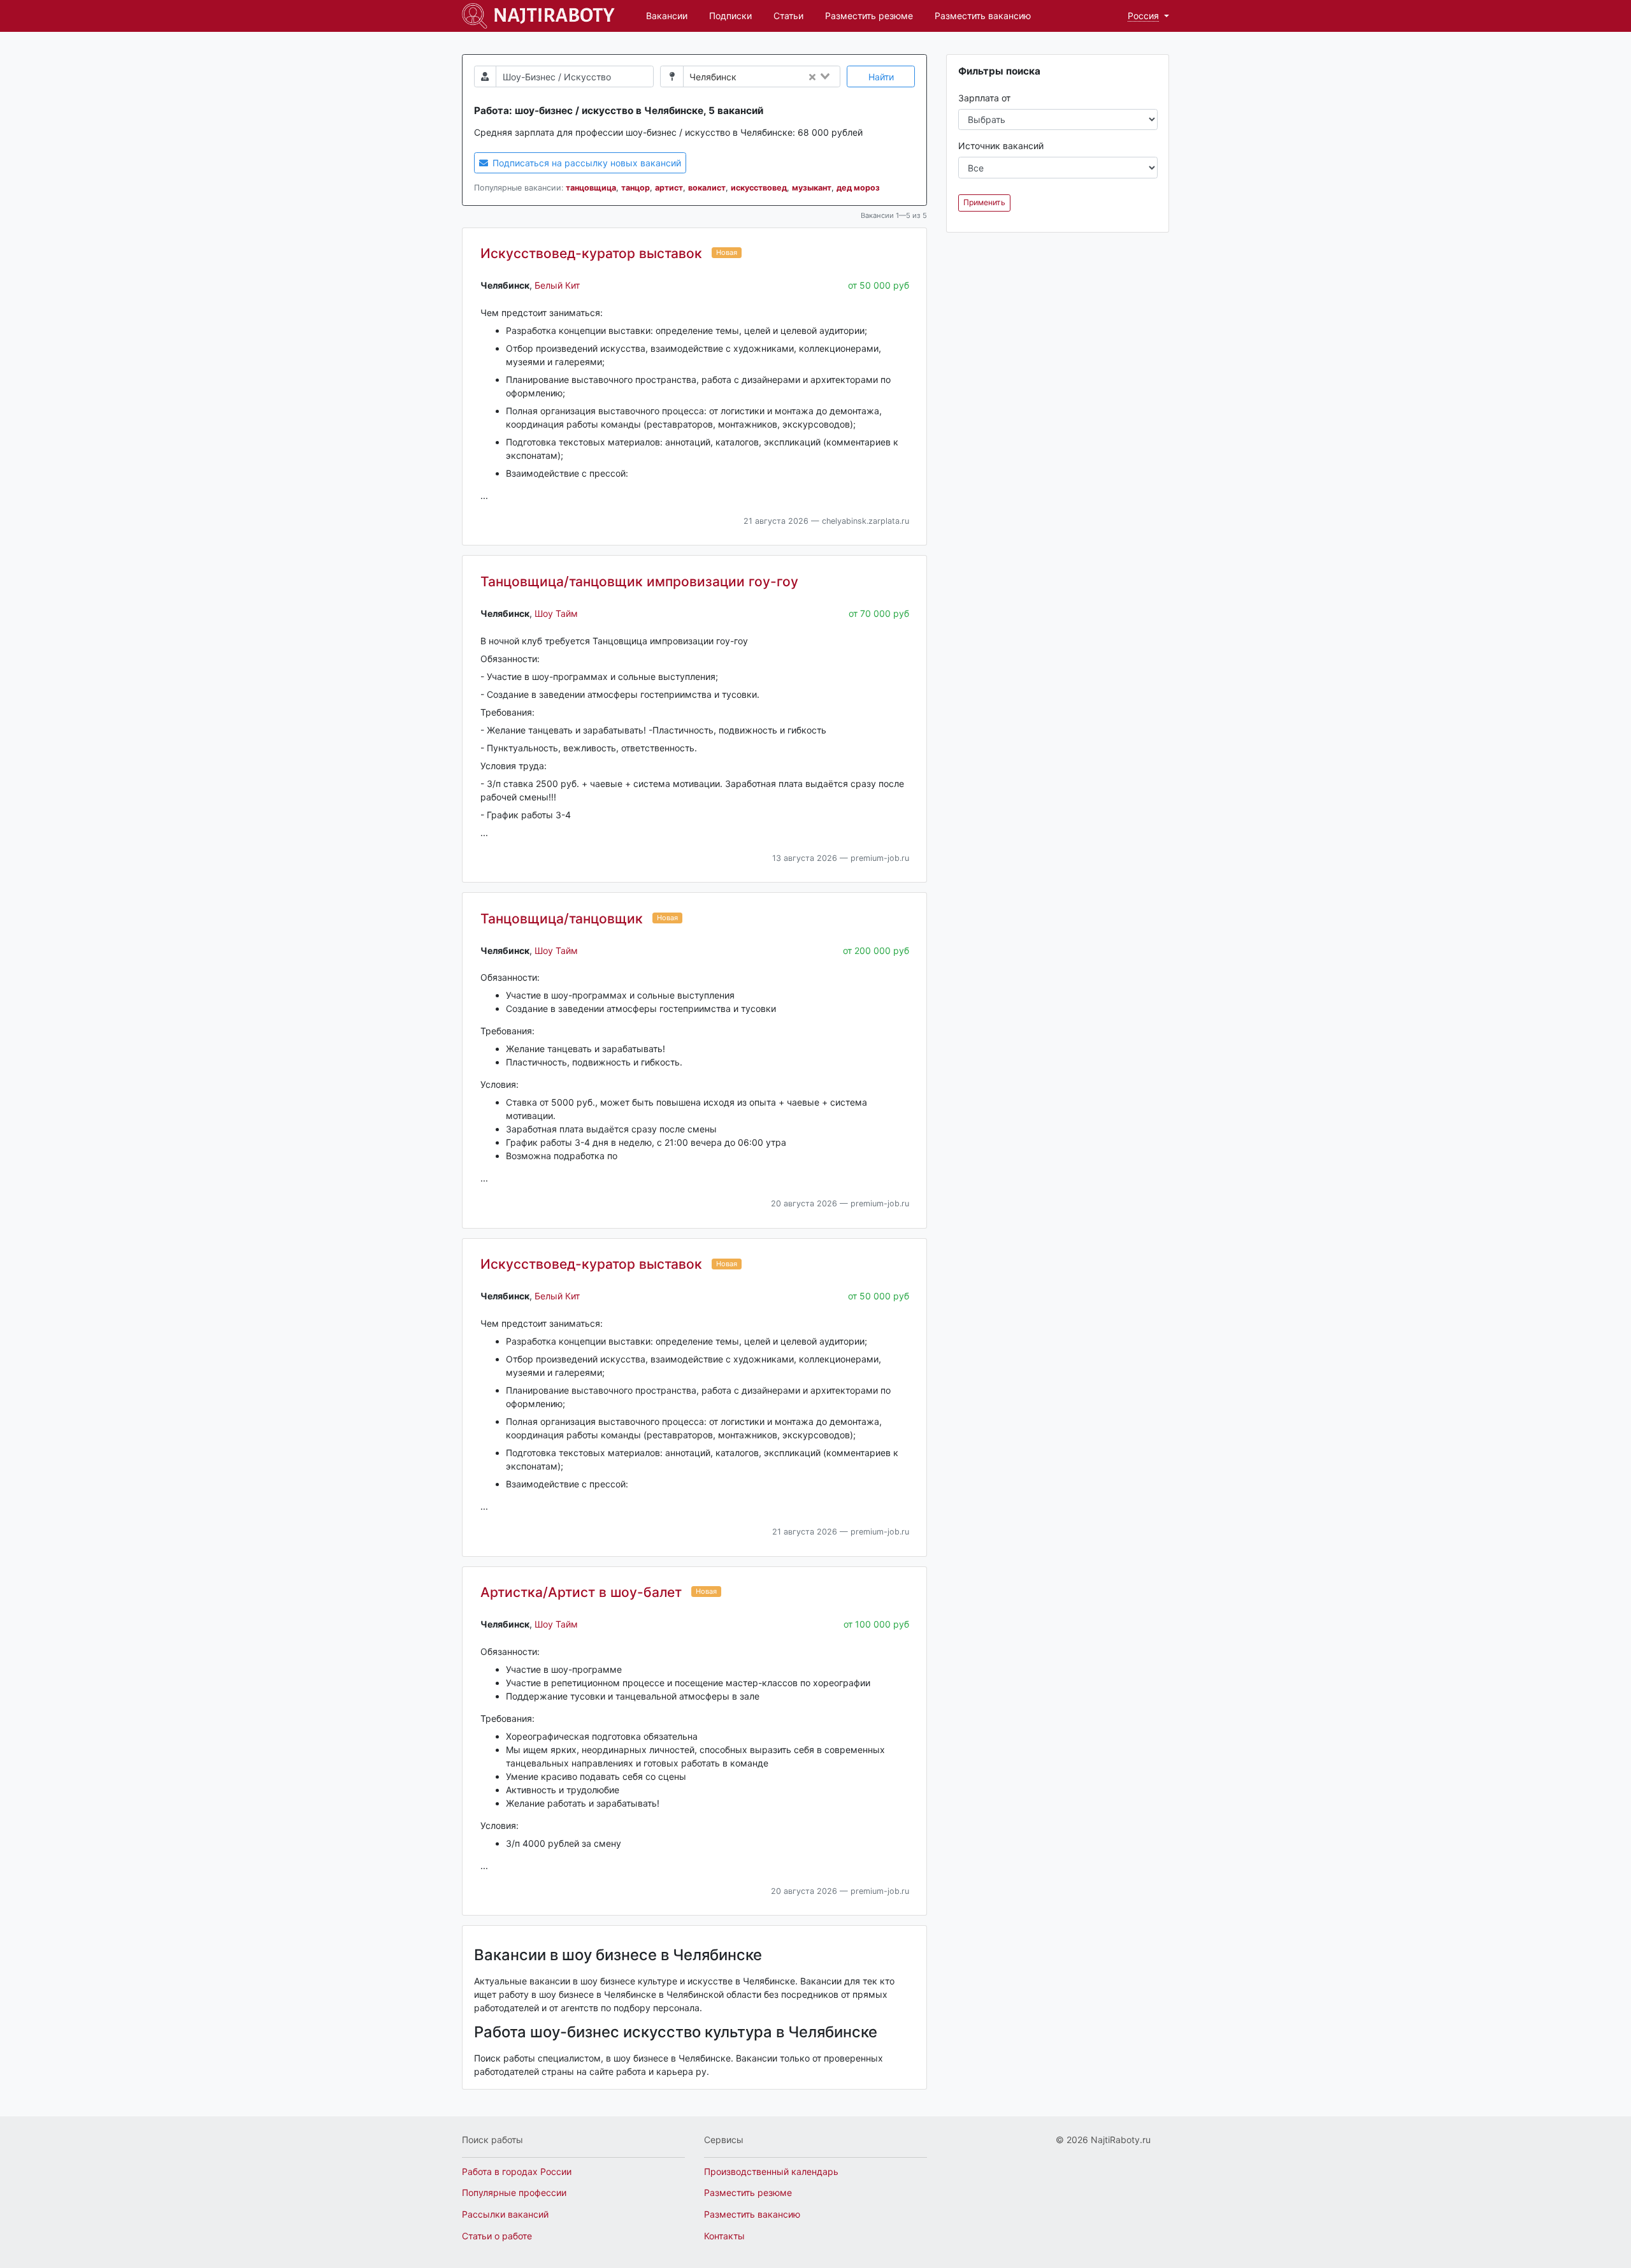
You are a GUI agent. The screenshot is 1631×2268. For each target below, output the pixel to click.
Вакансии (667, 16)
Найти (881, 77)
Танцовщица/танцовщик (562, 919)
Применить (984, 202)
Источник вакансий (1001, 146)
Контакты (724, 2236)
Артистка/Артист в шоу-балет (581, 1592)
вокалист (707, 188)
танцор (636, 188)
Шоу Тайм (556, 613)
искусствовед (759, 188)
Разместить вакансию (983, 16)
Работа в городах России (517, 2171)
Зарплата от (984, 98)
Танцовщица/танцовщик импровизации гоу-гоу (639, 581)
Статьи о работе (497, 2236)
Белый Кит (557, 285)
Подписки (730, 16)
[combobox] (791, 77)
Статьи (788, 16)
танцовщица (591, 188)
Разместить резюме (869, 16)
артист (669, 188)
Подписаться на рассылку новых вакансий (586, 163)
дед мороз (858, 188)
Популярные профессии (514, 2192)
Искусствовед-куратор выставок (591, 253)
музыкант (812, 188)
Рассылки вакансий (505, 2214)
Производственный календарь (771, 2171)
